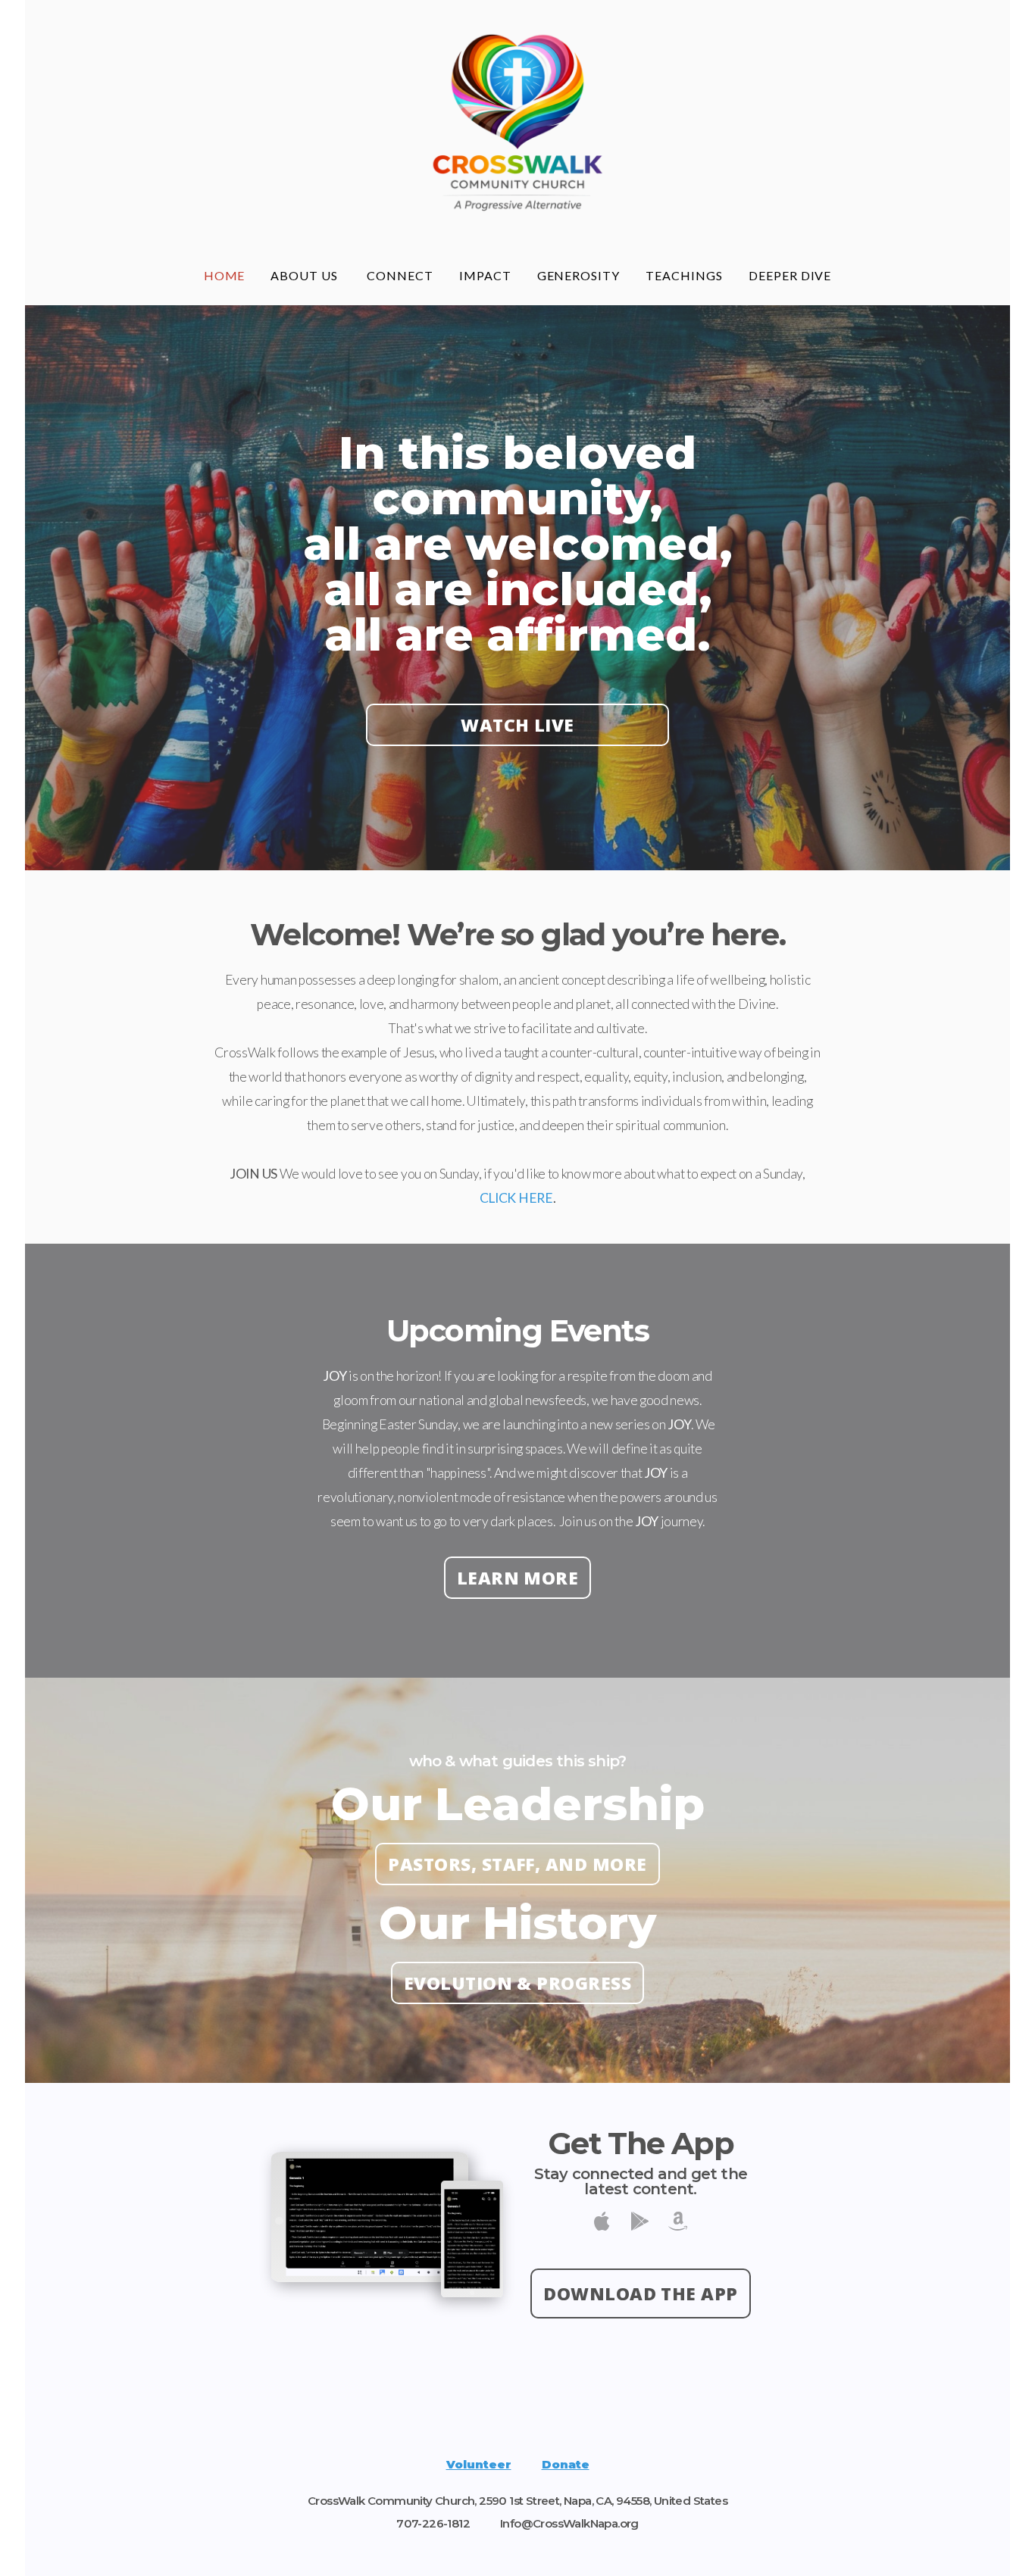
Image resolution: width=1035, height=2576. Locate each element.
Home (225, 275)
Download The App (640, 2293)
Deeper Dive (790, 275)
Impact (485, 275)
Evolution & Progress (517, 1983)
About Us (306, 275)
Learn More (518, 1578)
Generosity (579, 275)
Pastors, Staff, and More (517, 1864)
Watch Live (517, 725)
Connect (400, 275)
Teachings (684, 275)
